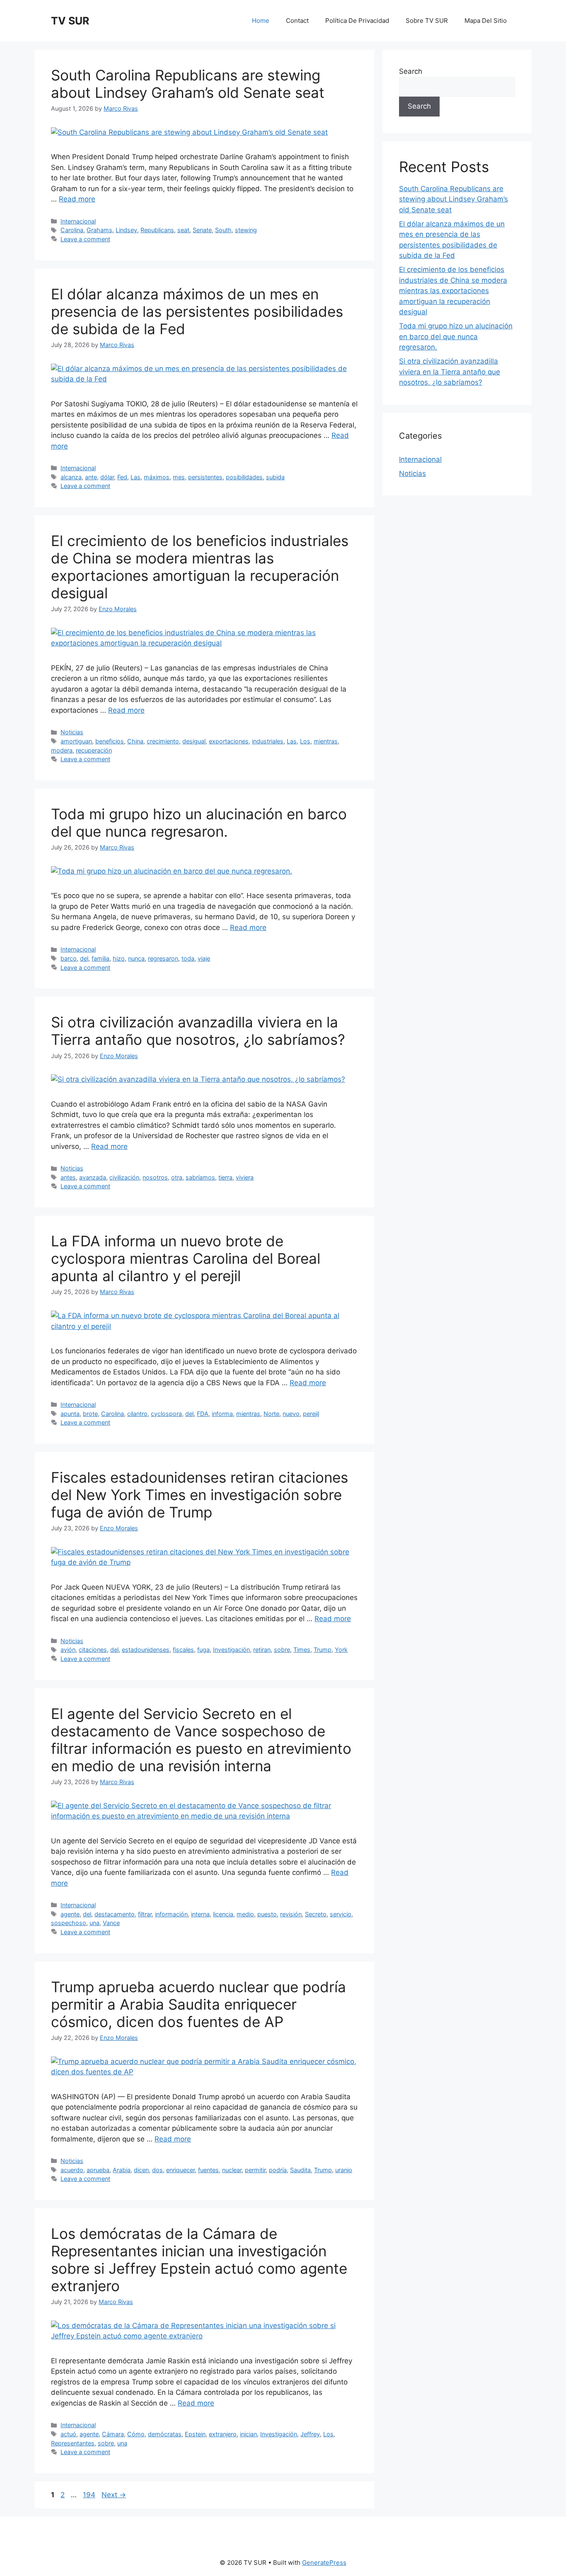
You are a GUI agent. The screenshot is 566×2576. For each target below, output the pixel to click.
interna (200, 1914)
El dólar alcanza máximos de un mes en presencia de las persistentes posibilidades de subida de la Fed (197, 311)
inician (248, 2434)
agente (70, 1914)
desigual (194, 741)
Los (305, 741)
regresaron (163, 958)
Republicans (157, 230)
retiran (262, 1650)
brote (90, 1414)
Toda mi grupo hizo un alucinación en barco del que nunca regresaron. (199, 823)
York (341, 1650)
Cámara (113, 2434)
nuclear (232, 2170)
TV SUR (70, 21)
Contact (297, 21)
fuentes (208, 2170)
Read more (77, 199)
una (94, 1923)
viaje (204, 958)
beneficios (110, 741)
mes (179, 477)
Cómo (136, 2434)
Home (261, 21)
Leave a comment (85, 239)
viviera (245, 1177)
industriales (268, 741)
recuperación (94, 750)
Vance (111, 1923)
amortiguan (76, 741)
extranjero (223, 2434)
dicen (141, 2170)
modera (62, 750)
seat (183, 230)
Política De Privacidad (357, 21)
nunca (136, 958)
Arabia (122, 2170)
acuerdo (72, 2170)
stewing (246, 230)
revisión (291, 1914)
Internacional (78, 221)
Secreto (316, 1914)
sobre (282, 1650)
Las (135, 477)
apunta (70, 1414)
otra (177, 1177)
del (84, 958)
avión (68, 1650)
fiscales (183, 1650)
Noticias (72, 732)
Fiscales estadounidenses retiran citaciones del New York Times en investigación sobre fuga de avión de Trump (200, 1495)
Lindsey (126, 230)
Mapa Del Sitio (486, 21)
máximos (157, 477)
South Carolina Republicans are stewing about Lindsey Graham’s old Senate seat (188, 84)
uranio (344, 2170)
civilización (124, 1177)
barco (69, 958)
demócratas (165, 2434)
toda (188, 958)
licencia (223, 1914)
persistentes (205, 477)
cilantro (137, 1414)
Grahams (99, 230)
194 (90, 2495)
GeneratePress (324, 2563)
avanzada (93, 1177)
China (135, 741)
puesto (267, 1914)
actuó (68, 2434)
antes (68, 1177)
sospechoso (69, 1923)
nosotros (155, 1177)
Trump (323, 1650)
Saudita (300, 2170)
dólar (107, 477)
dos (157, 2170)
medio (245, 1914)
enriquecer (180, 2170)
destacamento (115, 1914)
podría (278, 2170)
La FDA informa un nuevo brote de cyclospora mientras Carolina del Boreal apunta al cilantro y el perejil (186, 1258)
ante (91, 477)
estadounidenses (146, 1650)
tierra (225, 1177)
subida (275, 477)
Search (411, 71)
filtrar (145, 1914)
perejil (311, 1414)
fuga (203, 1650)
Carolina (72, 230)
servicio (341, 1914)
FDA (203, 1414)
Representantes (73, 2443)
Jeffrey (310, 2434)
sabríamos (200, 1177)
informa (222, 1414)
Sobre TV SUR (427, 21)
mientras (326, 741)
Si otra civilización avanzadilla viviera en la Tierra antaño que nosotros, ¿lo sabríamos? (198, 1031)
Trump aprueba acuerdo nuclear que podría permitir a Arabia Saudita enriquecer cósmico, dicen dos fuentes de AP (198, 2004)
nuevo (291, 1414)
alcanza (71, 477)
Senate (202, 230)
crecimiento (163, 741)
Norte (271, 1414)
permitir (255, 2170)
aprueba (98, 2170)
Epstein (195, 2434)
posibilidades (244, 477)
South (223, 230)
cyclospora (166, 1414)
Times (302, 1650)
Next (114, 2495)
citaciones (93, 1650)
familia (100, 958)
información (171, 1914)
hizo (119, 958)
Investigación (231, 1650)
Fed (122, 477)
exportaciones (229, 741)
